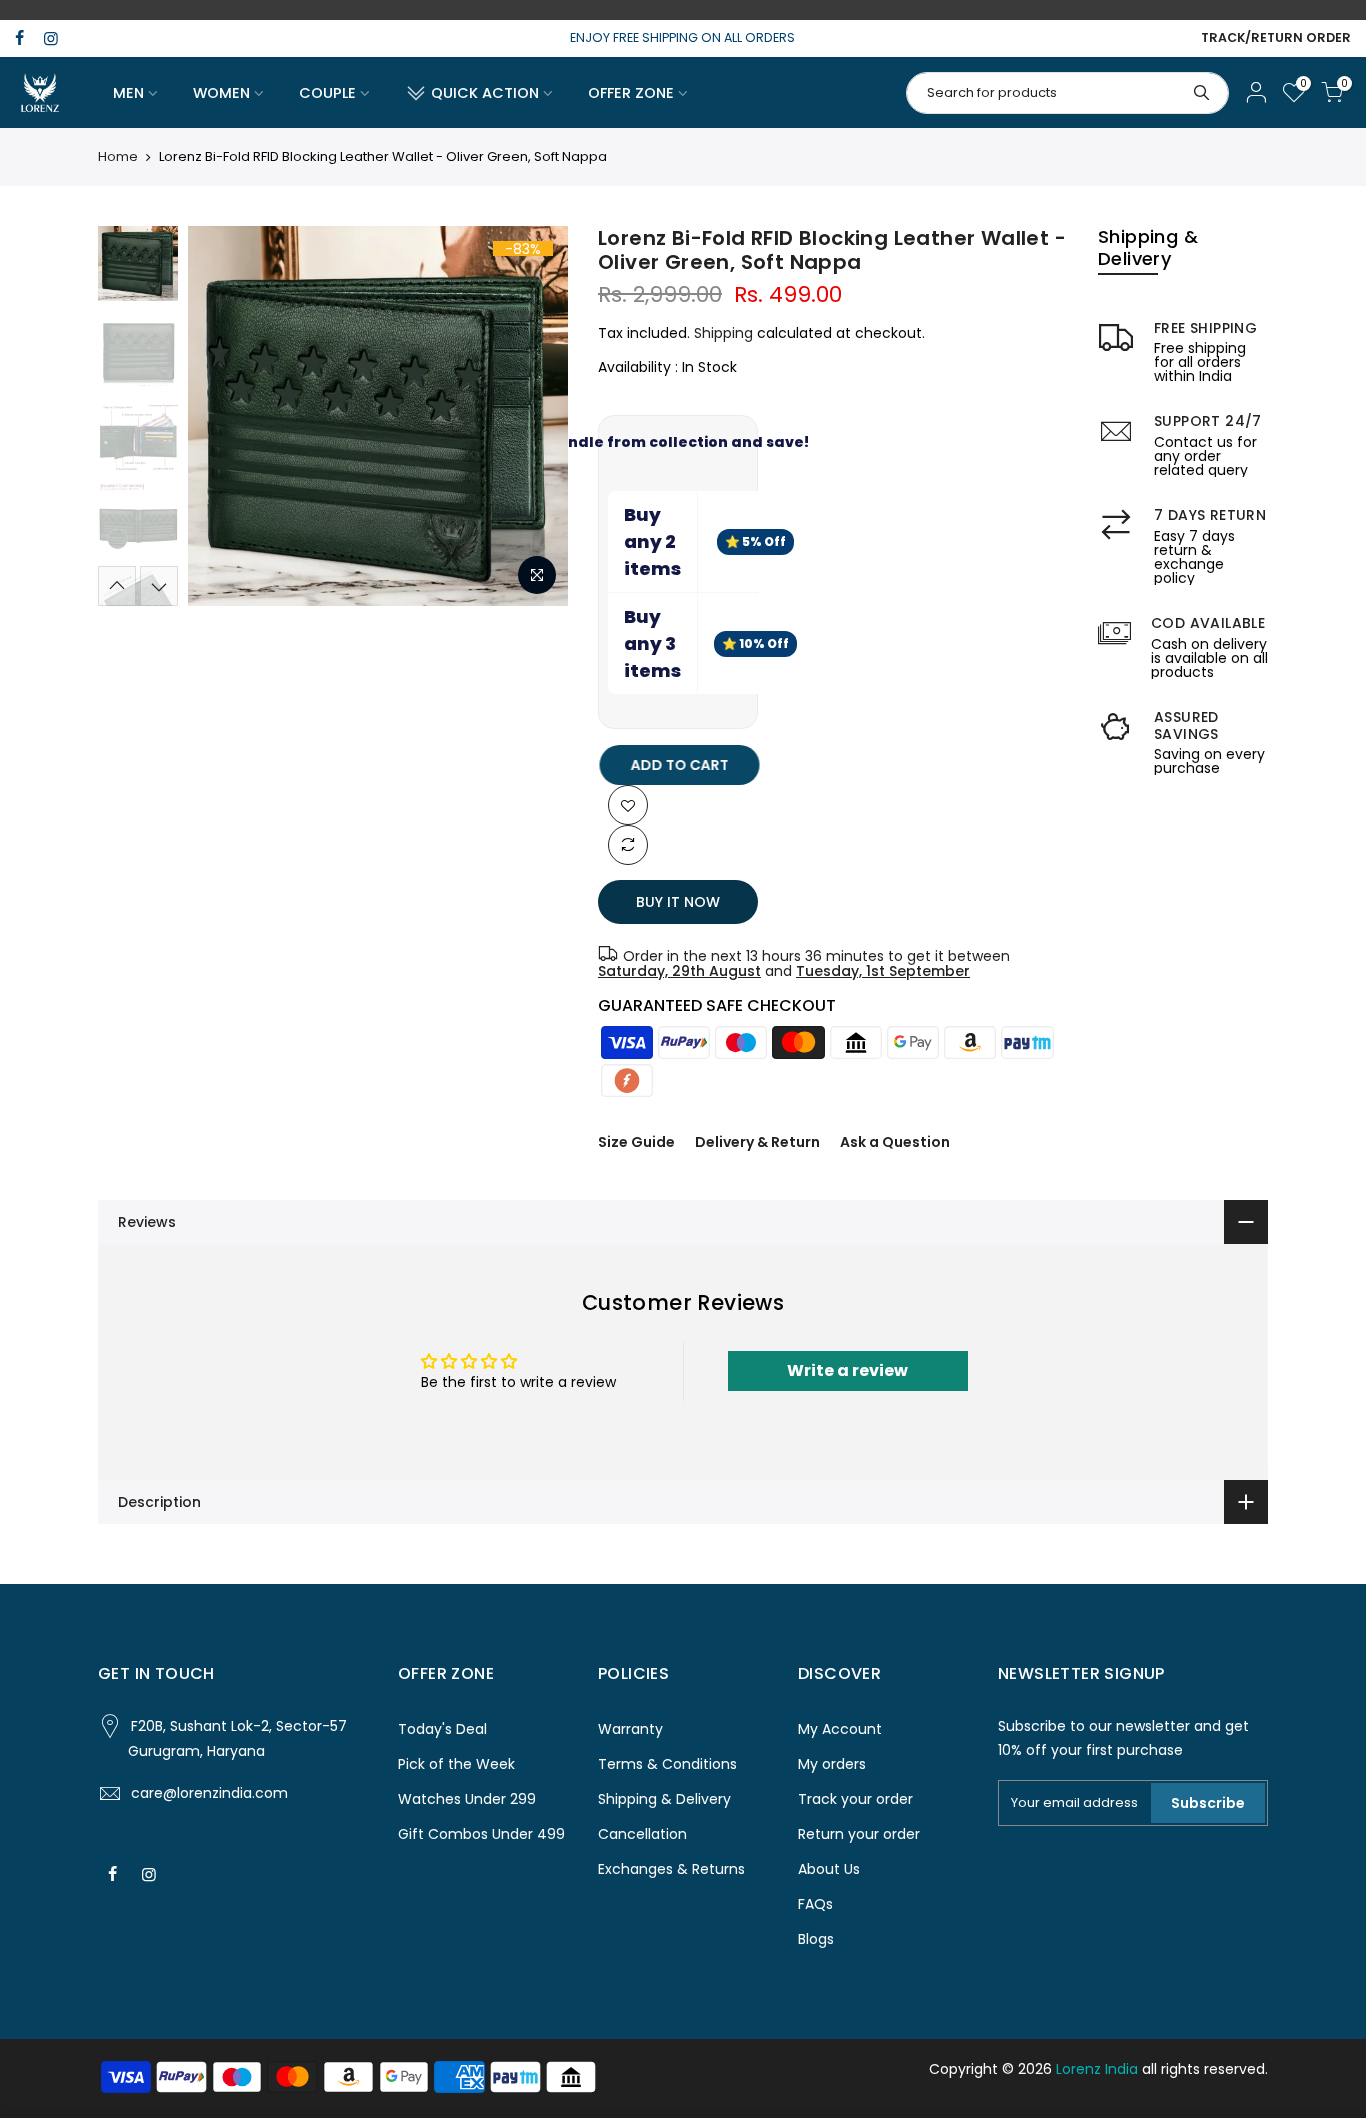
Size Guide (636, 1142)
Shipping (723, 333)
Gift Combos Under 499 (481, 1834)
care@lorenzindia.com (209, 1793)
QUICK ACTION (485, 93)
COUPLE (327, 93)
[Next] (533, 416)
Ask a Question (895, 1142)
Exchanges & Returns (671, 1869)
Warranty (630, 1729)
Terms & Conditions (667, 1764)
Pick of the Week (456, 1764)
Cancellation (642, 1834)
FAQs (815, 1904)
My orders (832, 1764)
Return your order (859, 1834)
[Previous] (223, 416)
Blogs (816, 1939)
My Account (840, 1729)
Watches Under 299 (467, 1799)
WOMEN (221, 93)
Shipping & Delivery (664, 1799)
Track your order (855, 1799)
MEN (128, 93)
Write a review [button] (847, 1370)
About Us (829, 1869)
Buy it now (678, 902)
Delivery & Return (757, 1142)
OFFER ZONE (631, 93)
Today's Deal (442, 1729)
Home (118, 157)
